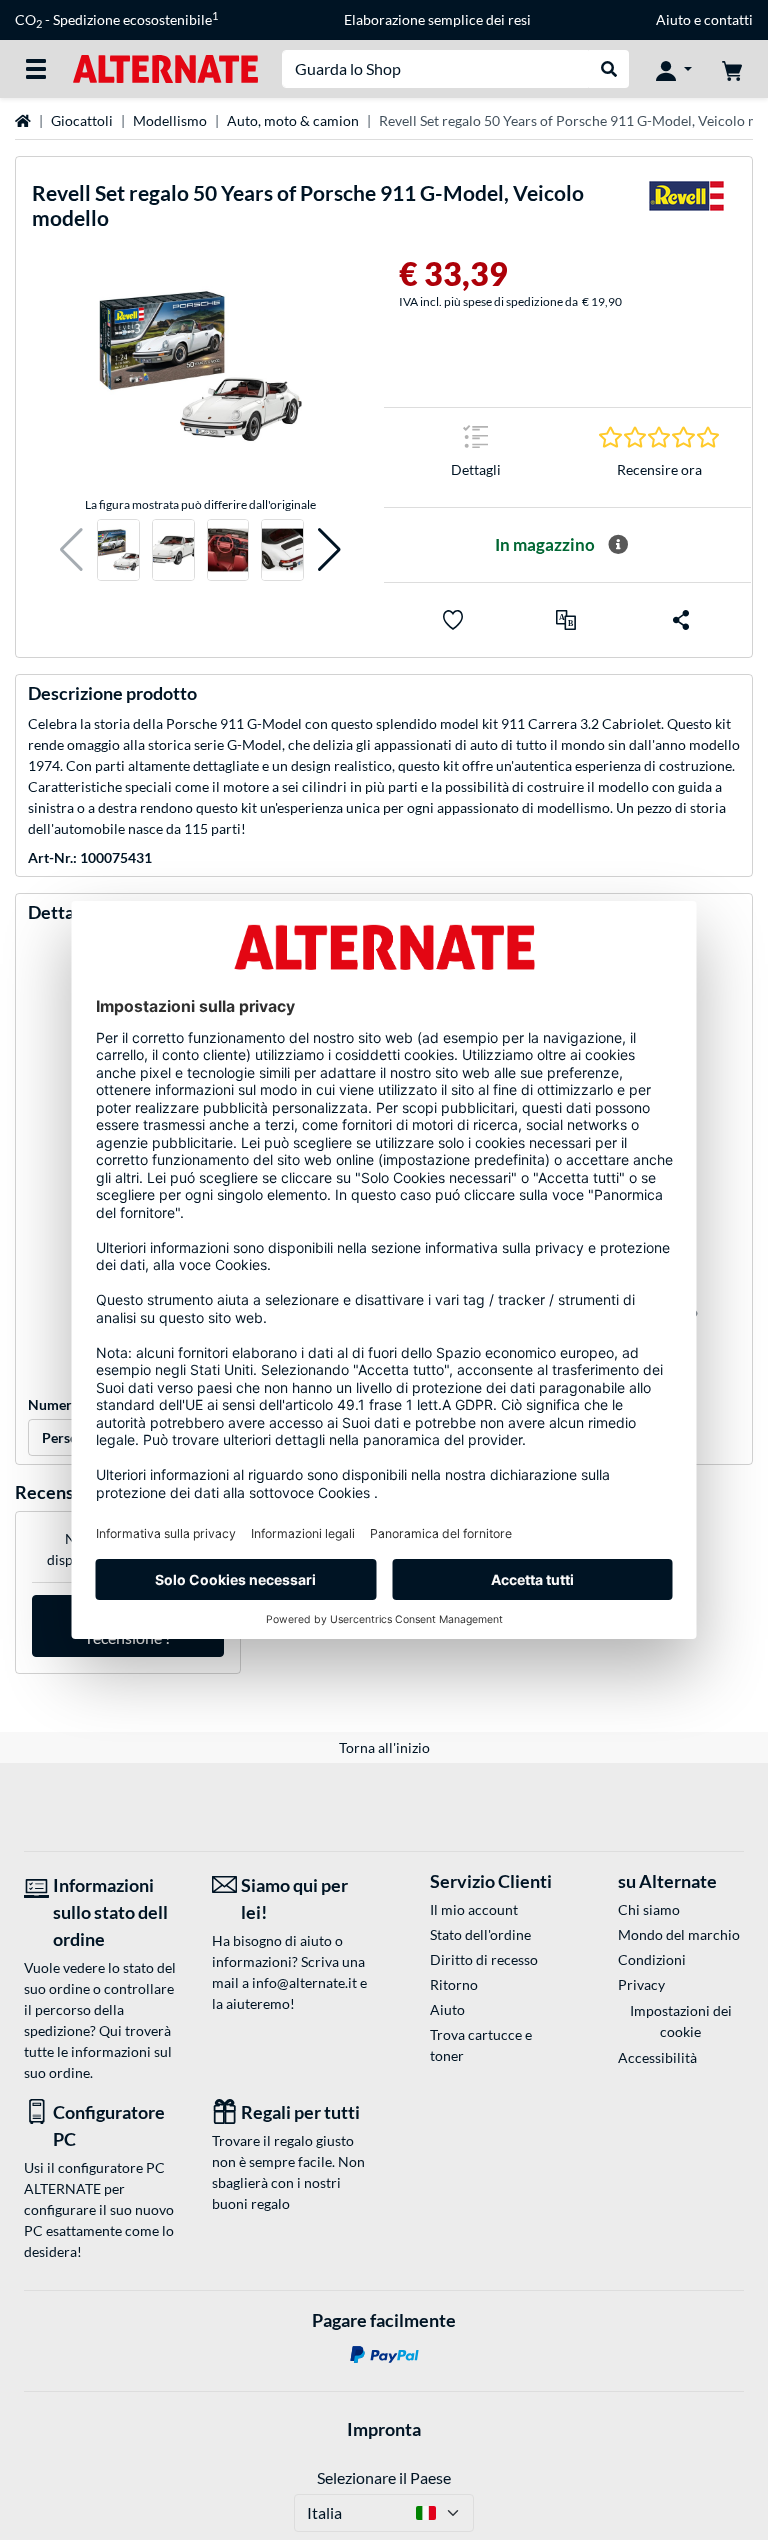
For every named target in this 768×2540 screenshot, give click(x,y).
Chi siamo (649, 1909)
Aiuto (673, 19)
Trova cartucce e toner (481, 2045)
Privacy (641, 1984)
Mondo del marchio (679, 1934)
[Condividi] (681, 620)
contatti (728, 19)
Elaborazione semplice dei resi (437, 19)
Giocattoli (82, 120)
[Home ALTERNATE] (165, 67)
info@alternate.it (304, 1982)
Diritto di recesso (484, 1959)
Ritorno (454, 1984)
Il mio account (474, 1909)
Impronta (384, 2429)
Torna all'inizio (384, 1747)
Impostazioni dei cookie (681, 2021)
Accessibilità (657, 2057)
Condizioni (652, 1959)
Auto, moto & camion (293, 120)
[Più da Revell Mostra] (686, 210)
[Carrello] (732, 69)
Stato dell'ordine (480, 1934)
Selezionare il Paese (384, 2477)
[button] (71, 550)
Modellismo (170, 120)
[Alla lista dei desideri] (453, 620)
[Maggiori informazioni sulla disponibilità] (618, 545)
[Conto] (674, 69)
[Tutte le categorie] (36, 69)
